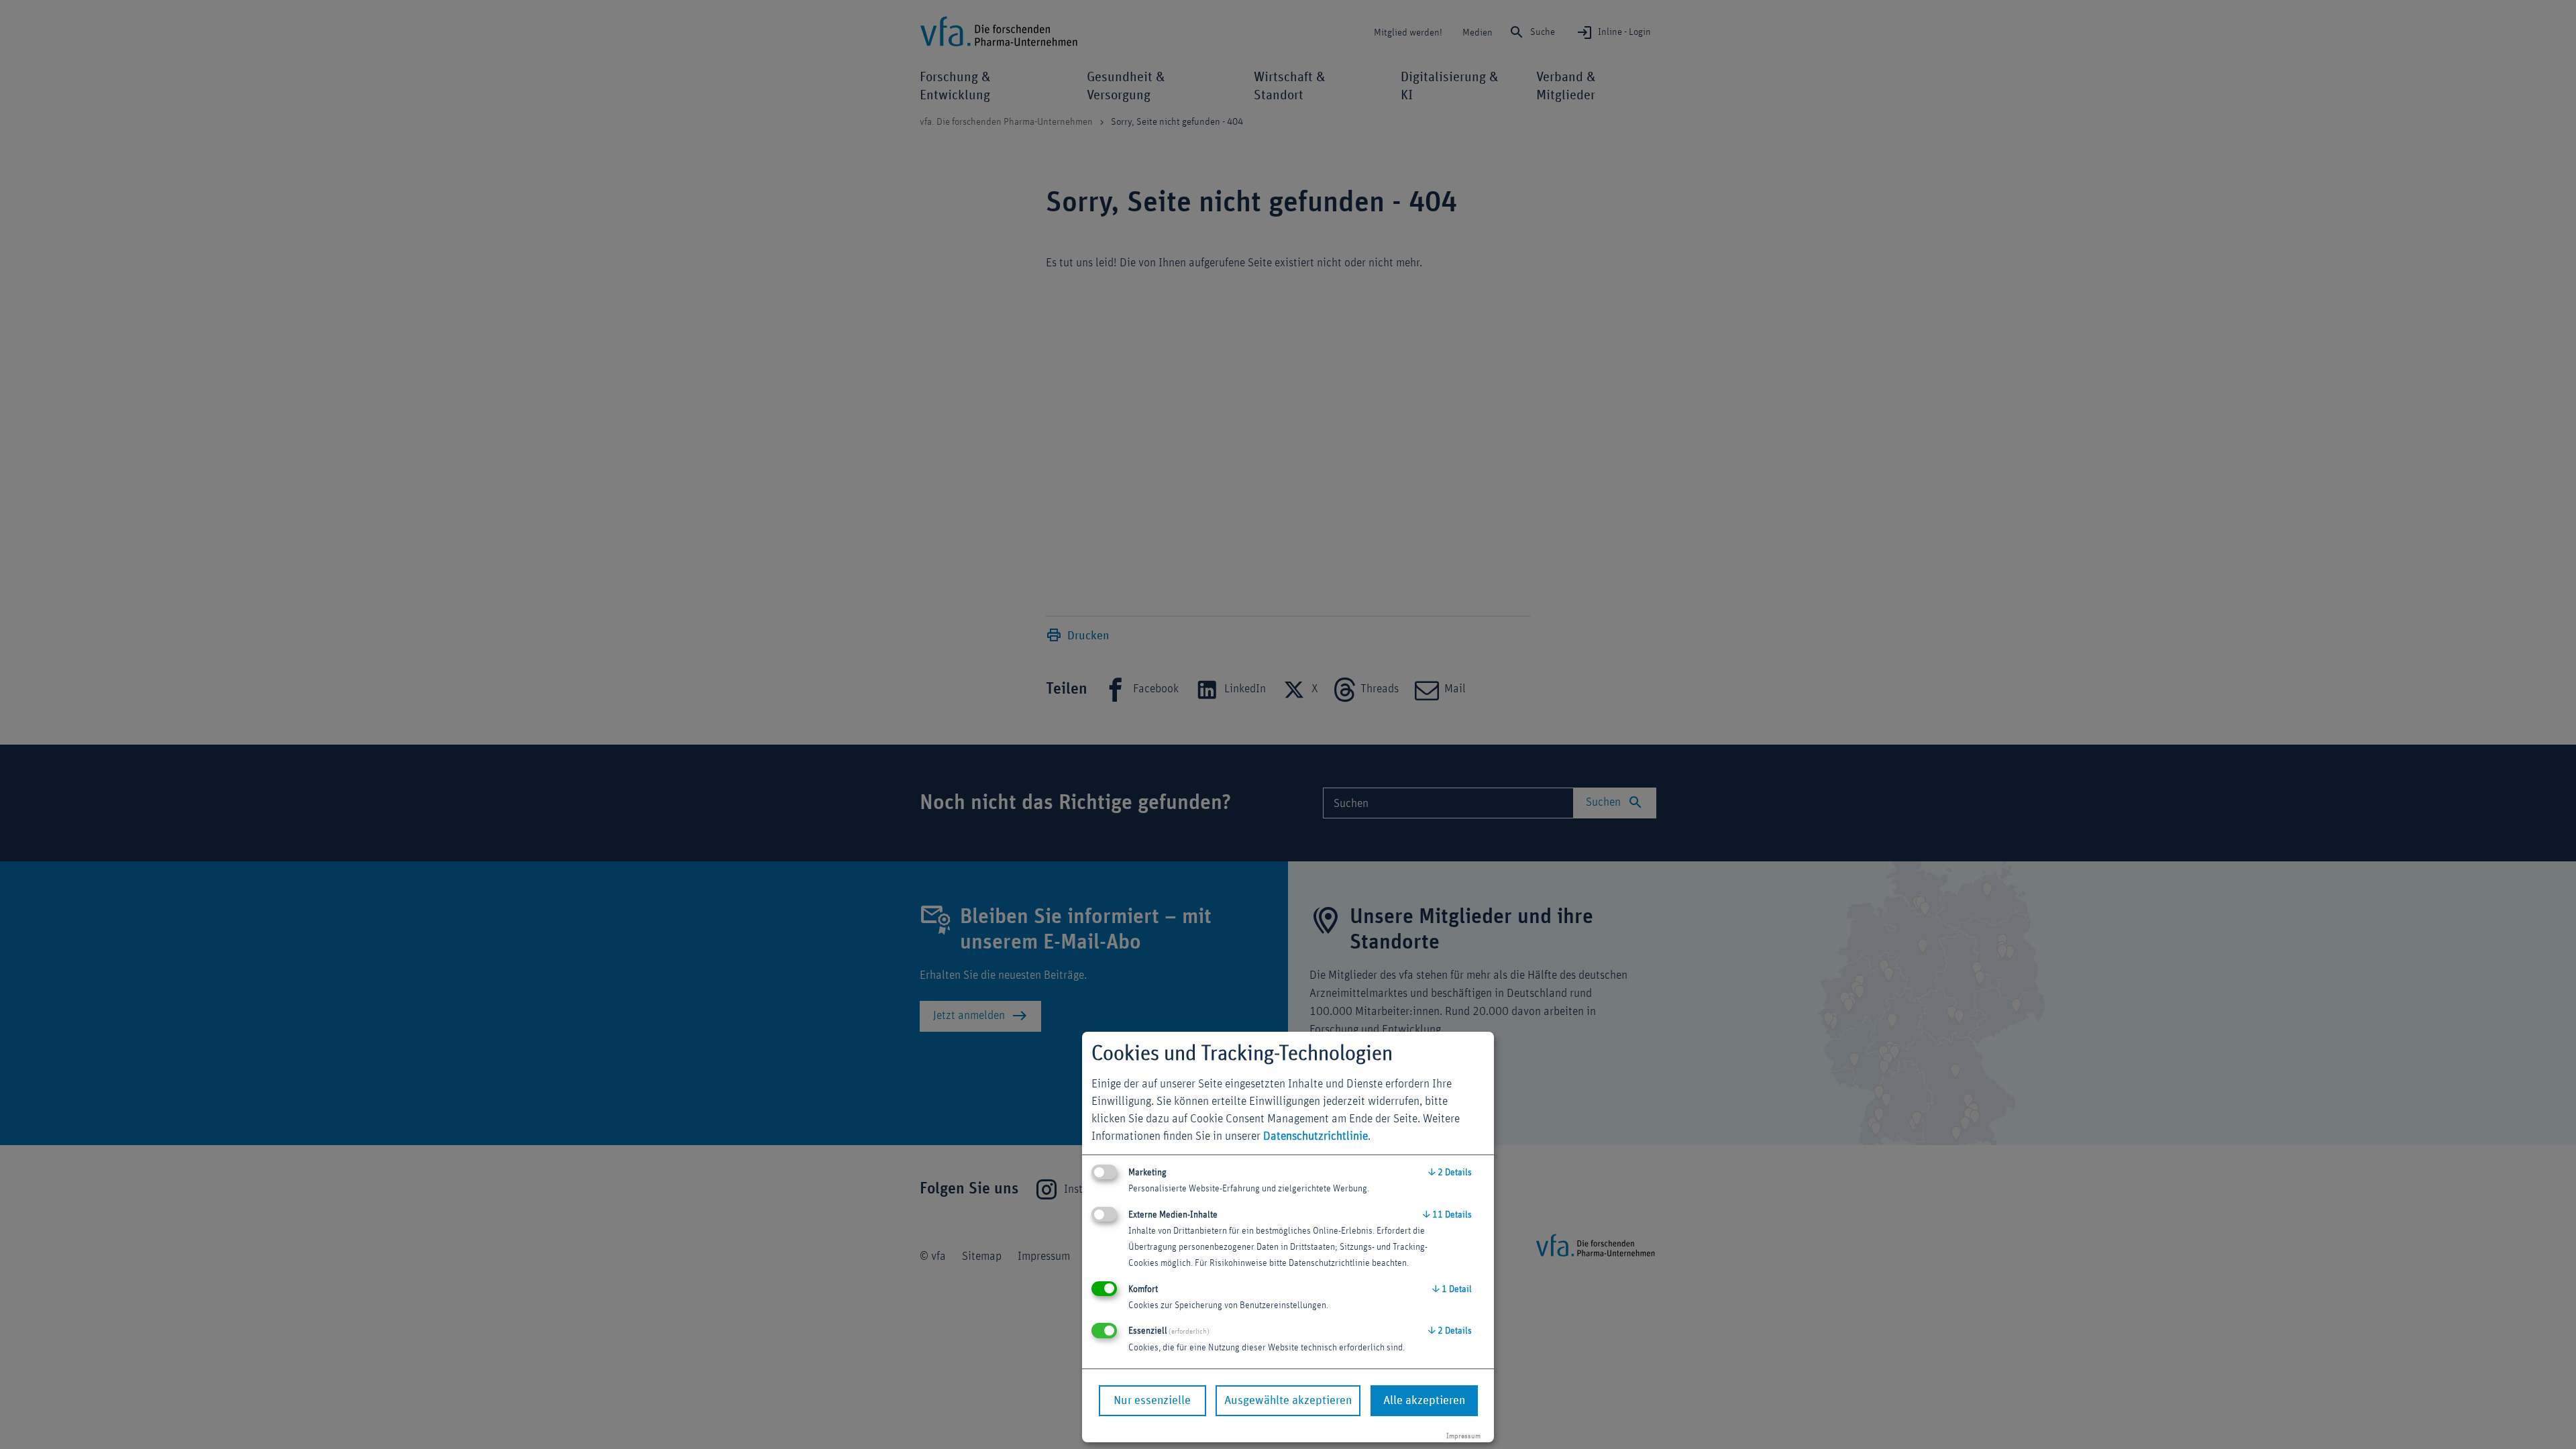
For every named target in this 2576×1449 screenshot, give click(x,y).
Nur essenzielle (1152, 1401)
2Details (1450, 1173)
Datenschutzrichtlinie (1316, 1136)
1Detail (1452, 1289)
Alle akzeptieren (1424, 1401)
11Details (1447, 1215)
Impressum (1463, 1436)
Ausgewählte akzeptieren (1288, 1401)
